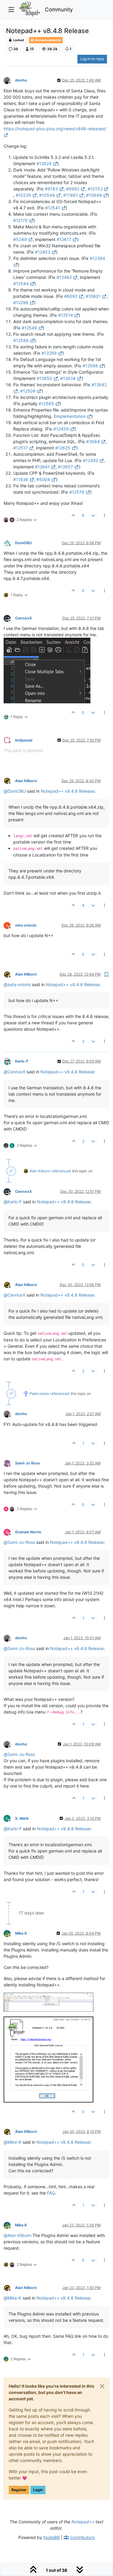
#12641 (42, 467)
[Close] (102, 2386)
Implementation (70, 416)
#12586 (90, 366)
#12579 (77, 492)
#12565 (46, 404)
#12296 (21, 302)
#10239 (23, 195)
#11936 (21, 479)
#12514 (66, 315)
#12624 (44, 164)
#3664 (93, 441)
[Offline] (9, 80)
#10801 (93, 296)
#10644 (94, 195)
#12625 (63, 448)
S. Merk (22, 1818)
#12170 (20, 220)
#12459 (61, 429)
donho (21, 80)
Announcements (48, 40)
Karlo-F (22, 1061)
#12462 (64, 277)
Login (38, 2490)
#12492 (90, 460)
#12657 (65, 467)
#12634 (68, 378)
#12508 (28, 391)
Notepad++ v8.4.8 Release (67, 791)
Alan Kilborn (26, 781)
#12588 (21, 340)
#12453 (43, 252)
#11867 (71, 195)
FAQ (51, 2193)
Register (19, 2490)
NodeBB (52, 2537)
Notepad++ (83, 2522)
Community (59, 9)
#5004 (43, 479)
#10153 (95, 189)
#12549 (29, 328)
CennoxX (24, 618)
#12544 (21, 284)
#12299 (49, 353)
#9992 (73, 189)
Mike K (21, 1933)
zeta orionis (26, 925)
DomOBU (23, 543)
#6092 (71, 296)
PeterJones (39, 1394)
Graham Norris (28, 1532)
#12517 (20, 448)
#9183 (51, 189)
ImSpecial (24, 740)
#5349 (20, 239)
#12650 (44, 378)
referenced (61, 1171)
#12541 (53, 208)
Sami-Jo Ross (28, 1463)
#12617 (64, 239)
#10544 (47, 195)
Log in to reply (92, 59)
